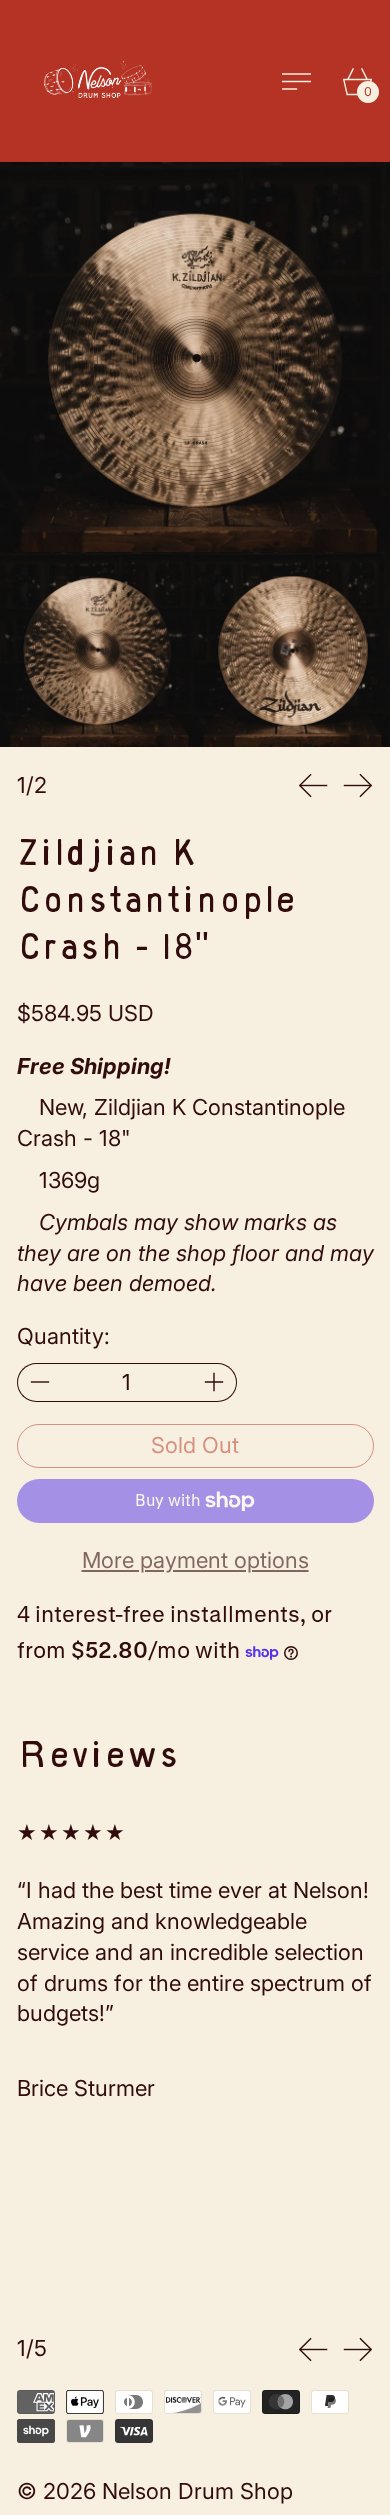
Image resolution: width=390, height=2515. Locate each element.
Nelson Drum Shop (197, 2491)
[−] (39, 1382)
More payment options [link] (195, 1560)
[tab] (97, 649)
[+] (214, 1382)
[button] (195, 357)
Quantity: (63, 1336)
